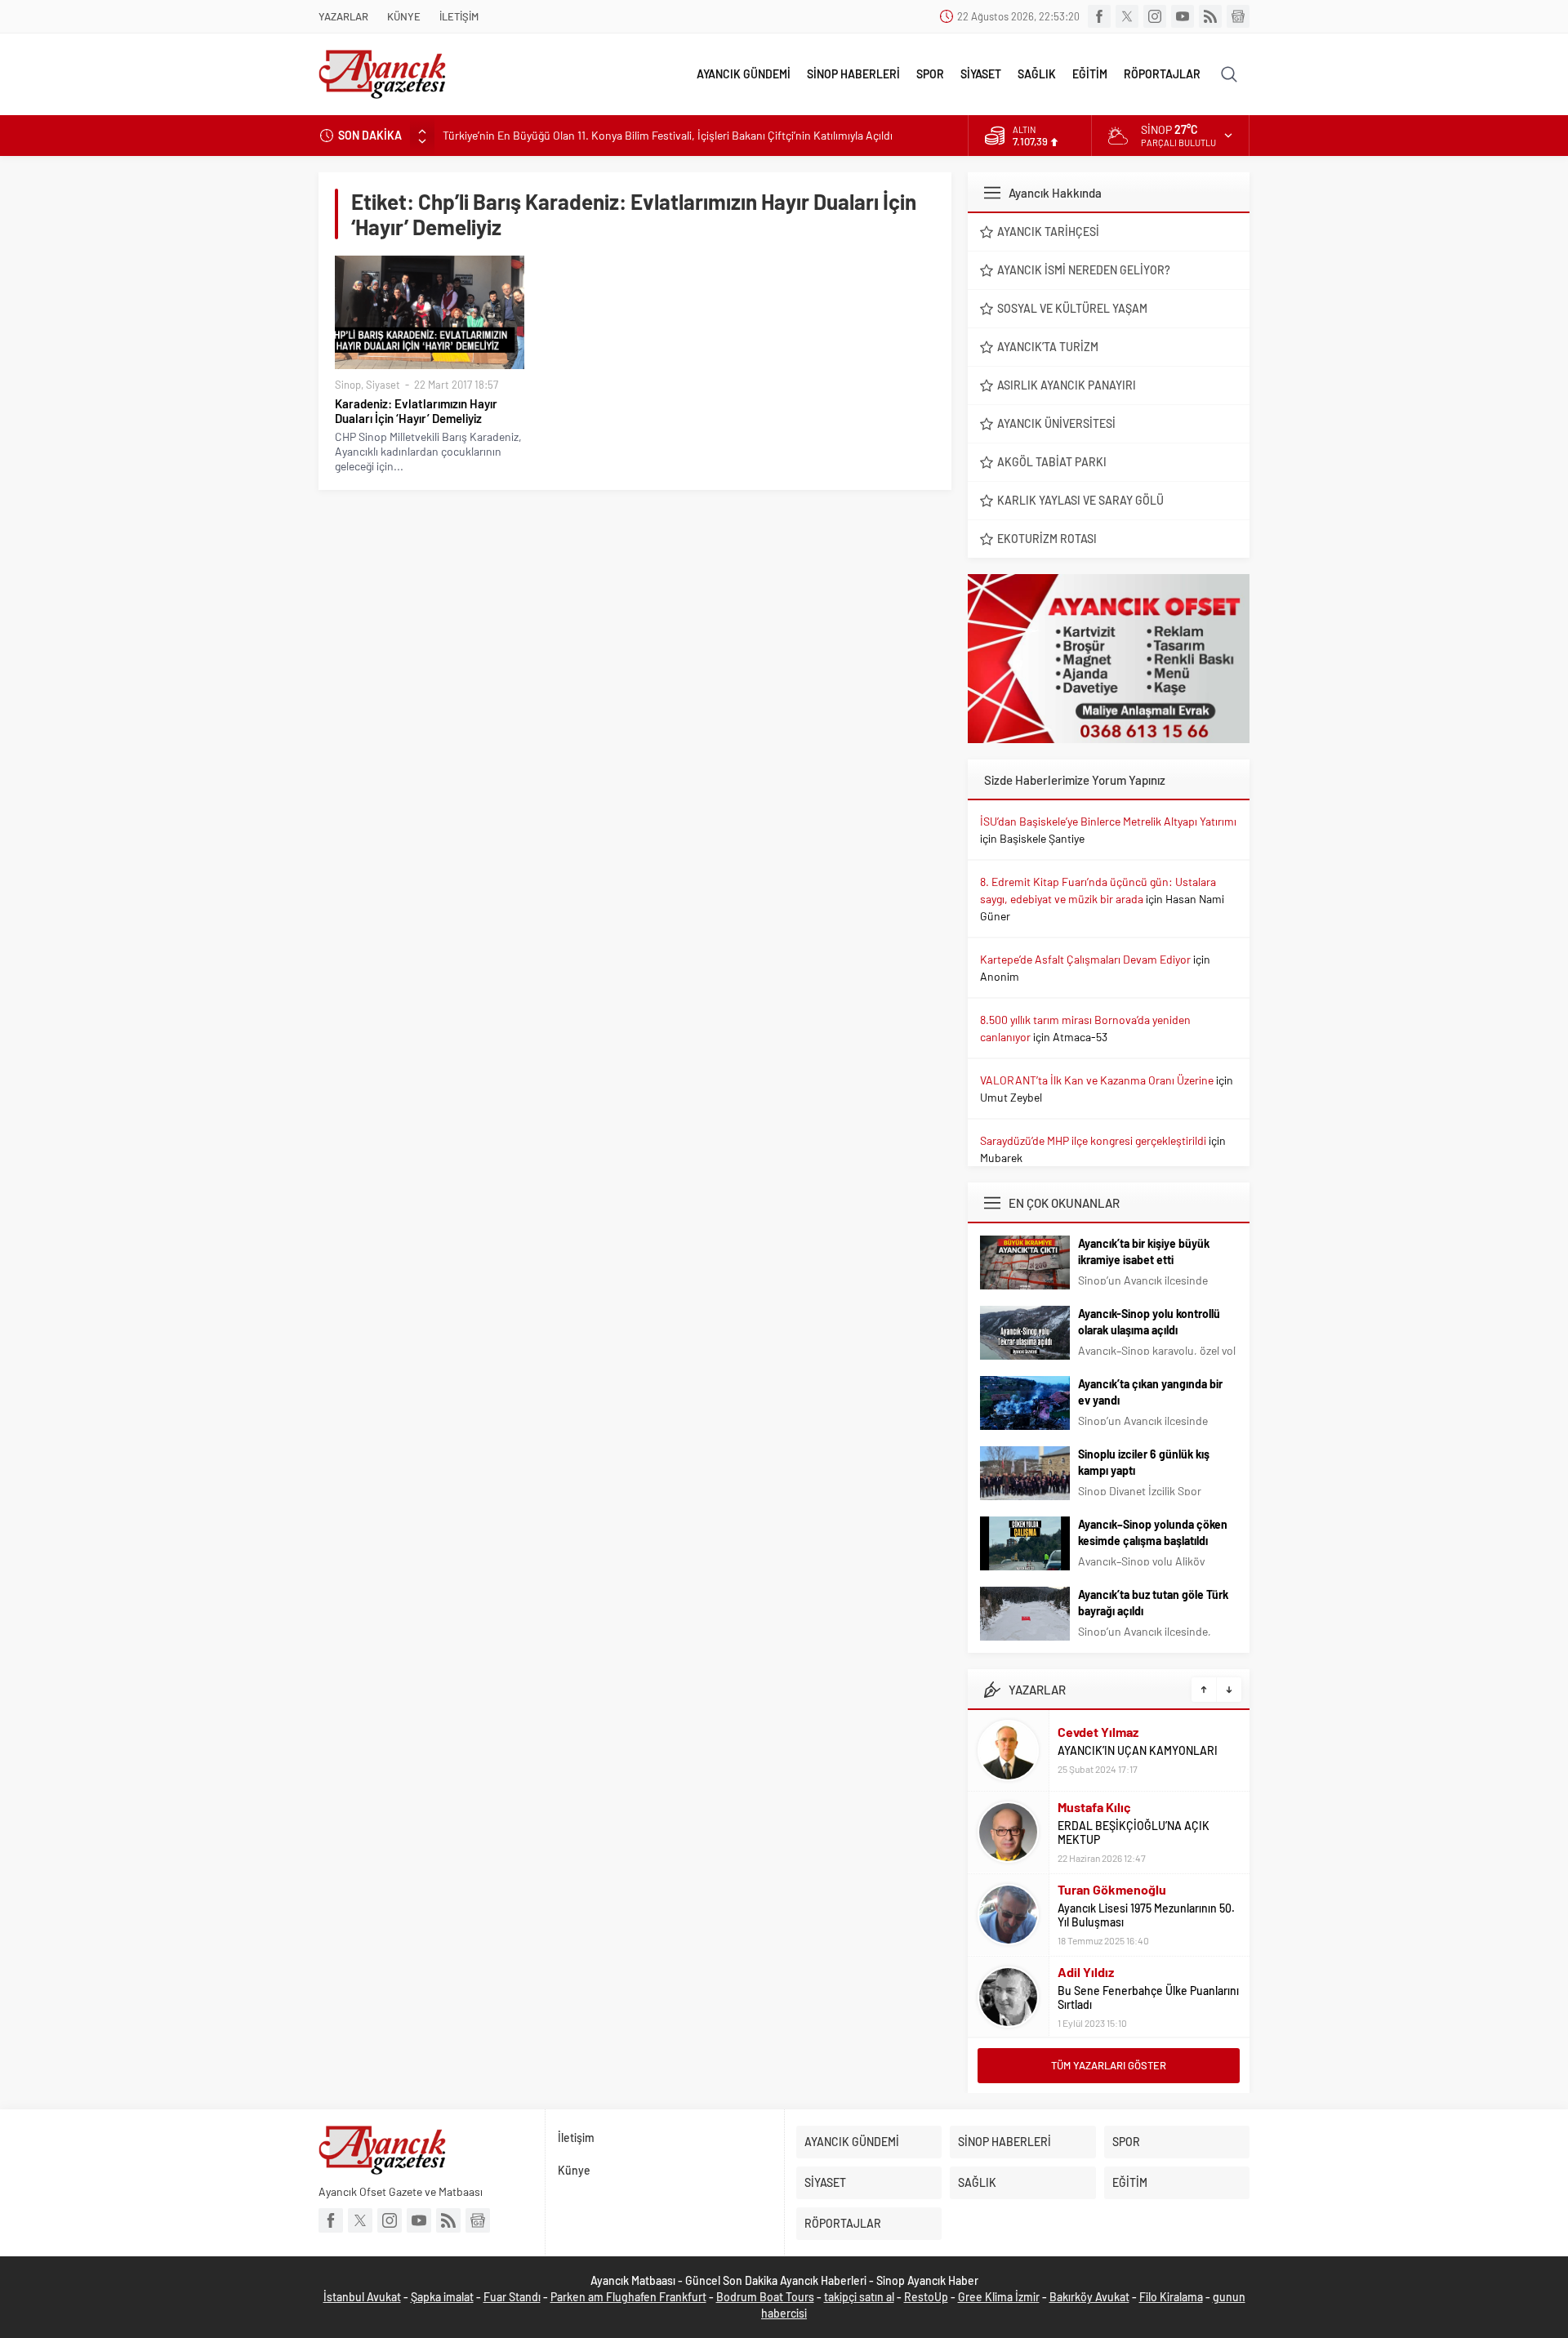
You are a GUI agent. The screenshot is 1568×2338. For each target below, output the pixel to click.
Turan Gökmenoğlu (1112, 1889)
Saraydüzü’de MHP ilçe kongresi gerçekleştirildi (1093, 1140)
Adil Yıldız (1086, 1972)
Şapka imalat (442, 2297)
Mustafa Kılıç (1094, 1807)
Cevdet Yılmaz (1098, 1732)
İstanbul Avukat (362, 2297)
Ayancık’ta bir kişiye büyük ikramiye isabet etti (1144, 1251)
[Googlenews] (1238, 16)
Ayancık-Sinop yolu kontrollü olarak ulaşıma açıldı (1149, 1322)
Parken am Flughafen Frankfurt (628, 2297)
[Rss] (1210, 16)
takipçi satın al (859, 2297)
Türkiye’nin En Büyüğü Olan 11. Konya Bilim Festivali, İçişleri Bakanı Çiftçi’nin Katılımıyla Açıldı (668, 135)
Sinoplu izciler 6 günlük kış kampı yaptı (1144, 1462)
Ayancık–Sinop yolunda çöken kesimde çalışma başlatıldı (1153, 1532)
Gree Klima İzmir (999, 2297)
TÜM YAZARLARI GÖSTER (1109, 2065)
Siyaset (383, 385)
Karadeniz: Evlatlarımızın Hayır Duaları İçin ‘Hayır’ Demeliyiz (416, 411)
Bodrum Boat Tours (765, 2297)
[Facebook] (1099, 16)
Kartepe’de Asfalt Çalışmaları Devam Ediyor (1085, 959)
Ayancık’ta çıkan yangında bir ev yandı (1150, 1392)
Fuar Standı (512, 2297)
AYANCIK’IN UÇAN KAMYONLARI (1138, 1750)
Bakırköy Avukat (1089, 2297)
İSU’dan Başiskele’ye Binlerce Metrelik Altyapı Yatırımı (1108, 821)
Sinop (348, 385)
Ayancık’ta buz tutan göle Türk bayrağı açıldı (1153, 1603)
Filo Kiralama (1171, 2297)
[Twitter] (1127, 16)
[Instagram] (1155, 16)
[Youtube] (1183, 16)
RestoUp (926, 2297)
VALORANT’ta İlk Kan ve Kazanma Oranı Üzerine (1097, 1080)
